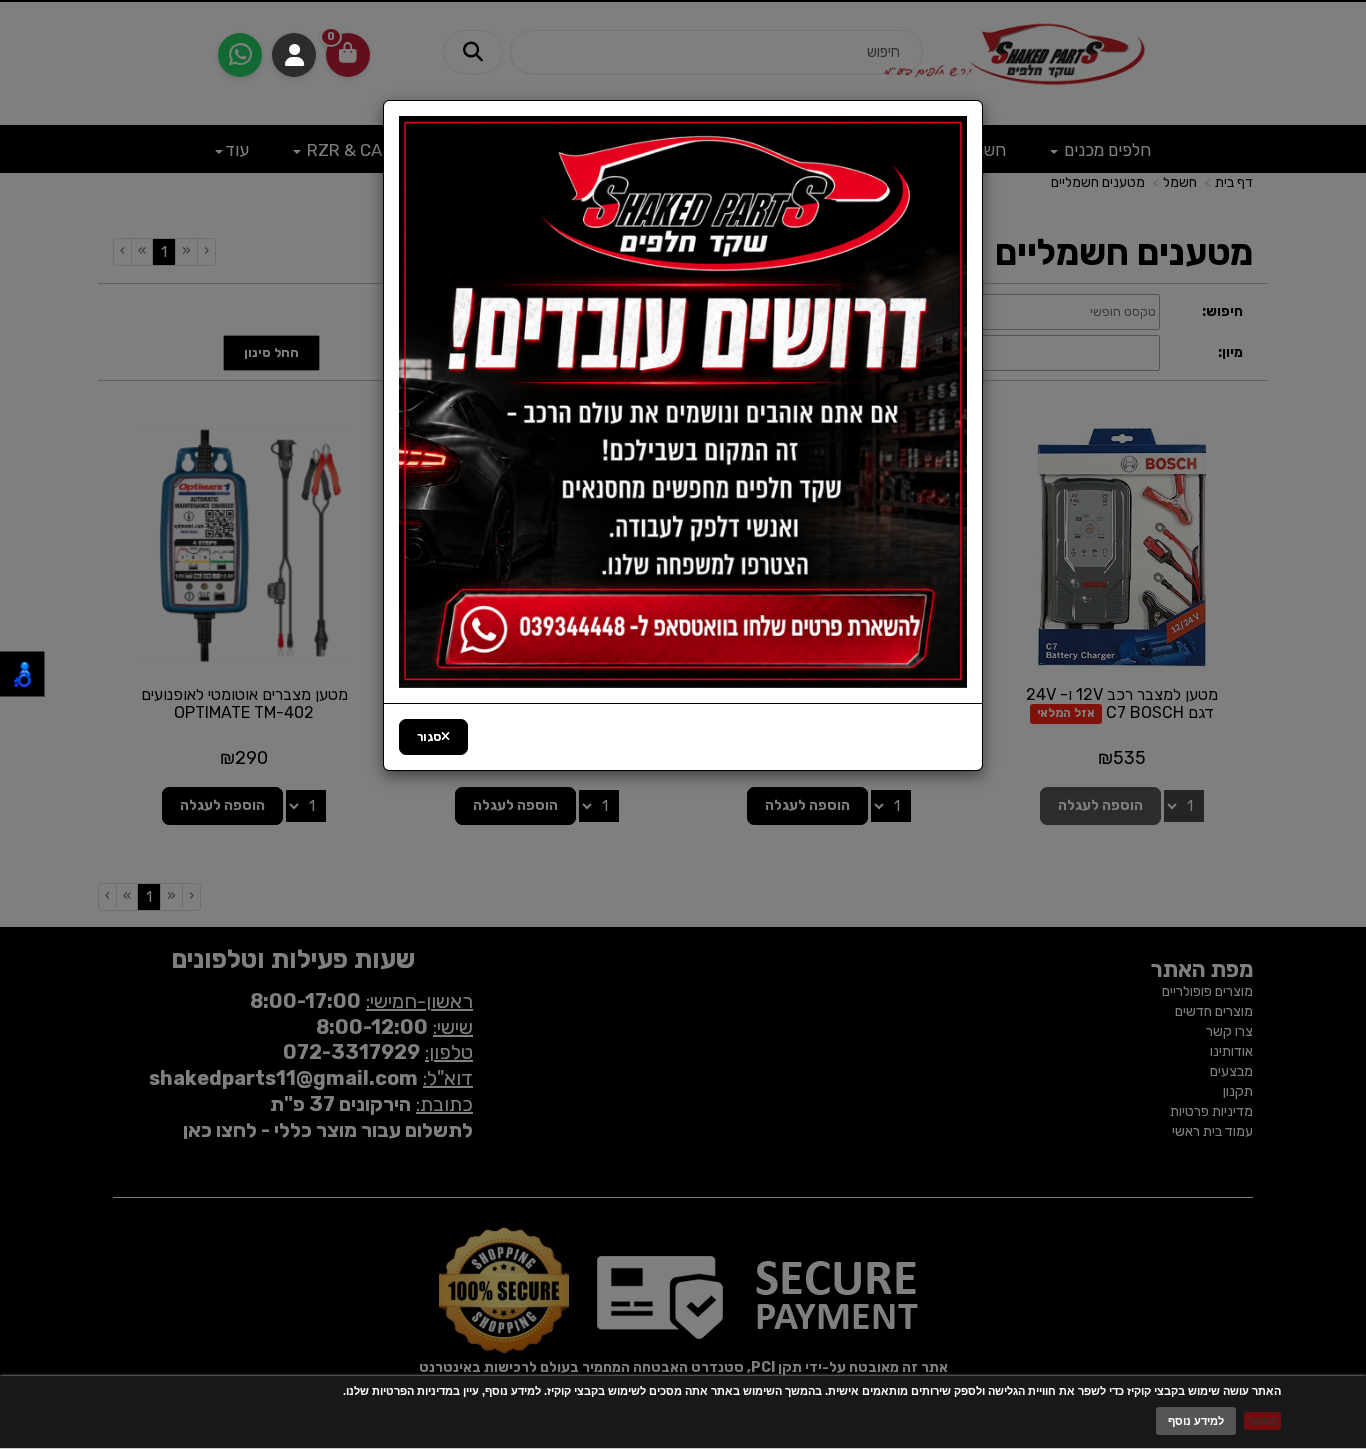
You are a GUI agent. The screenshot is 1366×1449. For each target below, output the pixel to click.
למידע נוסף (1196, 1421)
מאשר (1262, 1421)
